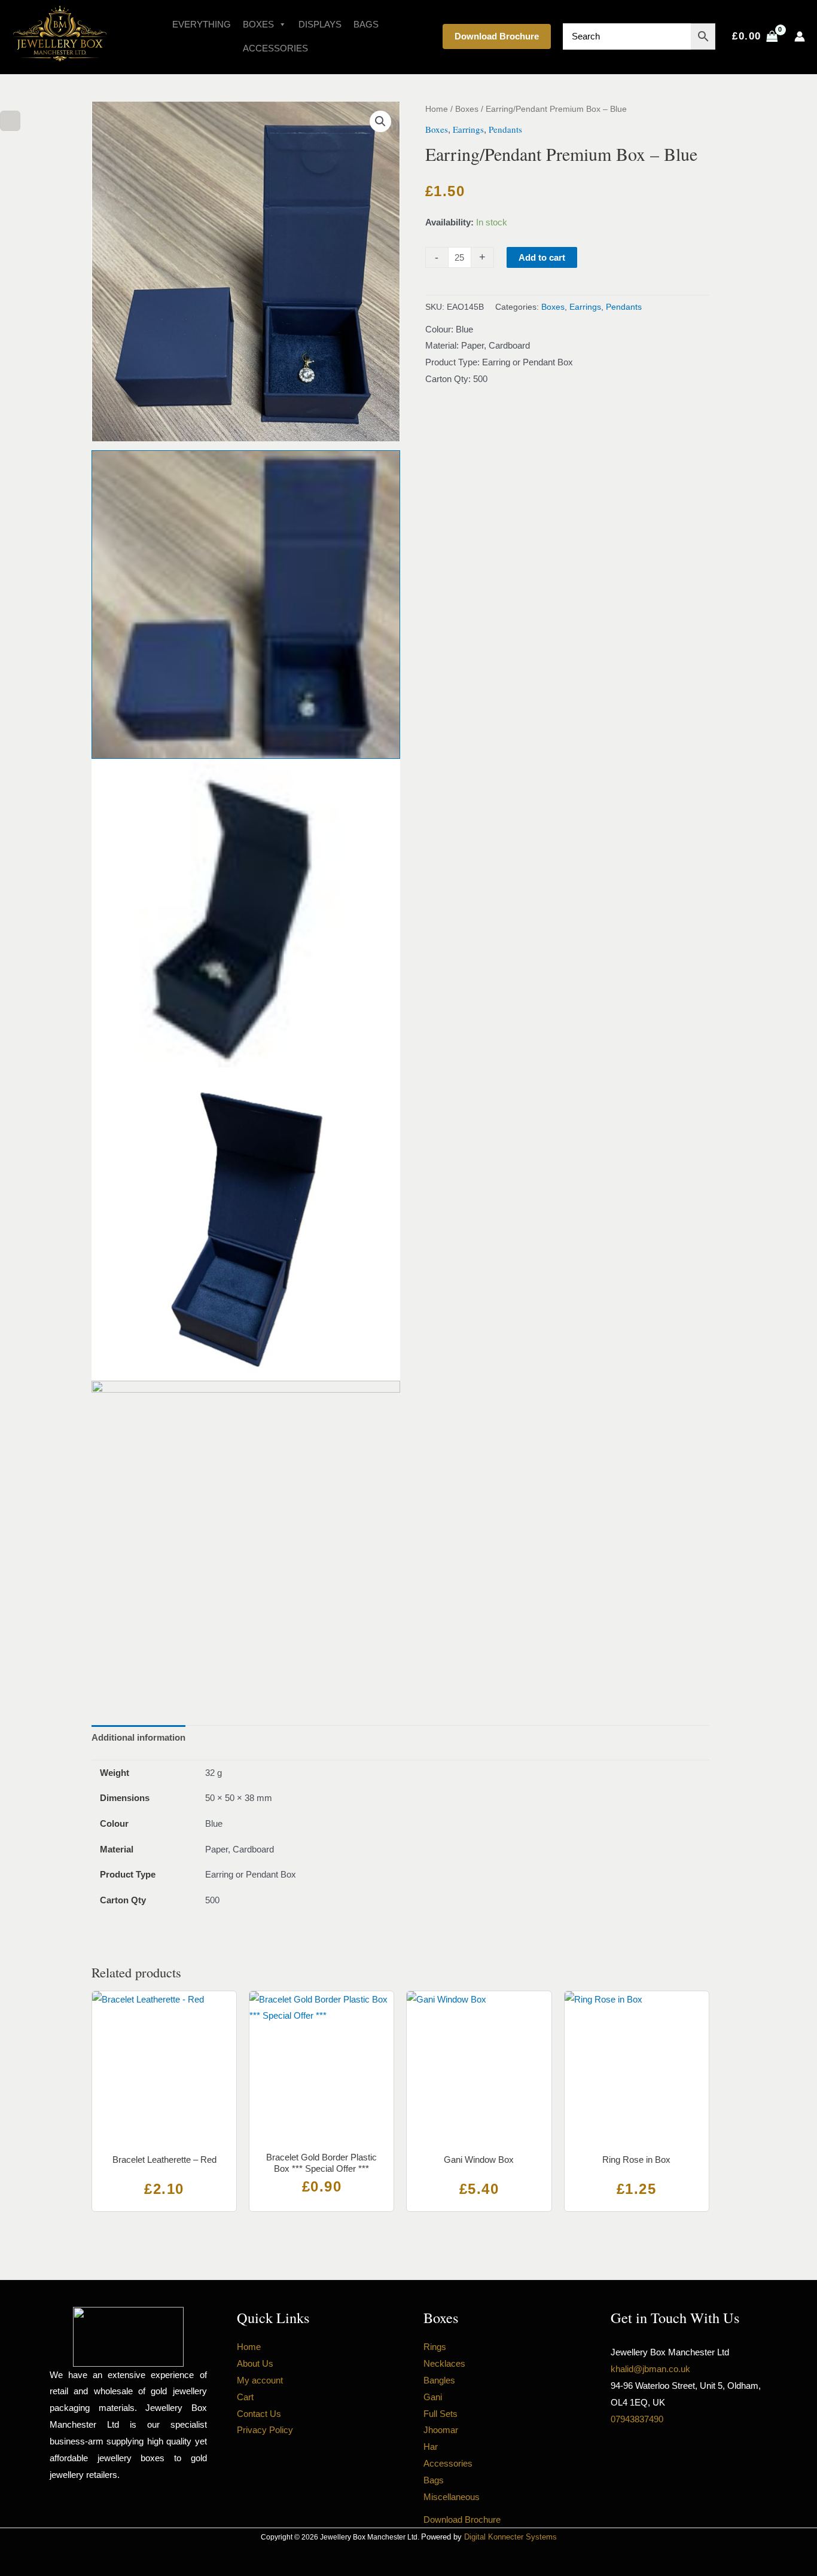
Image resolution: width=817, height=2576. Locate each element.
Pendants (505, 129)
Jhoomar (441, 2430)
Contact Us (259, 2414)
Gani (433, 2397)
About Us (255, 2363)
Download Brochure (497, 36)
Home (437, 109)
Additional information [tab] (138, 1737)
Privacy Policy (265, 2430)
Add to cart (542, 257)
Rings (435, 2347)
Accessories (275, 48)
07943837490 (637, 2419)
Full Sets (440, 2414)
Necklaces (444, 2363)
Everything (202, 24)
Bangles (439, 2380)
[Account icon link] (800, 36)
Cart (245, 2397)
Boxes (258, 24)
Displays (320, 24)
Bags (366, 24)
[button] (380, 121)
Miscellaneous (452, 2497)
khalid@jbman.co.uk (650, 2369)
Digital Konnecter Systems (510, 2537)
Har (431, 2447)
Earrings (468, 129)
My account (260, 2380)
